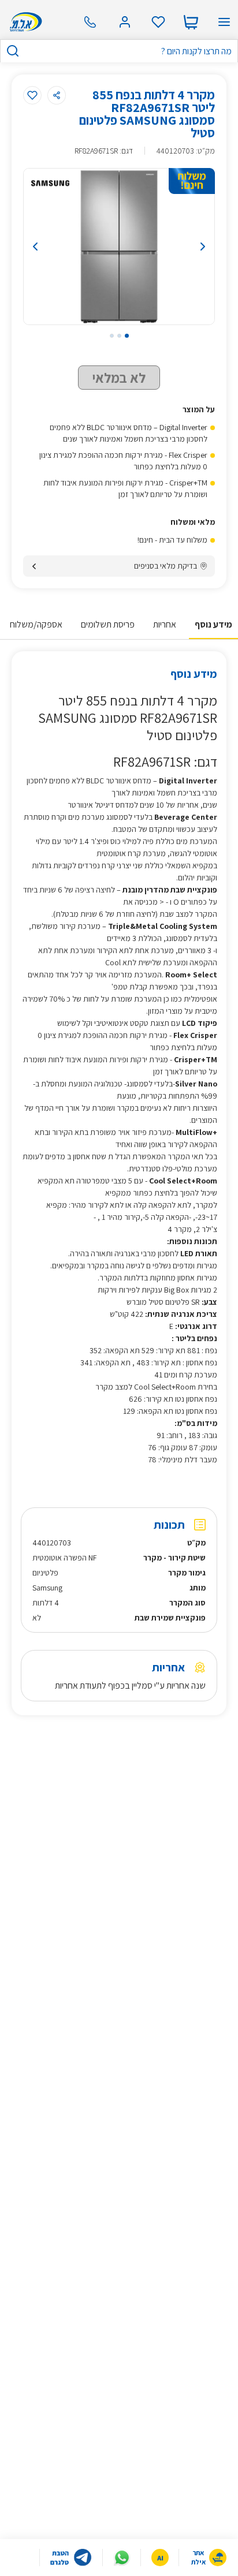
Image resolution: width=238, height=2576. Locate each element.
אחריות (165, 624)
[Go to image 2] (119, 336)
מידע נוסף (213, 624)
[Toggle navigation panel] (224, 22)
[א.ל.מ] (24, 22)
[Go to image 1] (127, 336)
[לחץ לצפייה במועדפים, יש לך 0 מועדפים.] (158, 22)
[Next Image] (188, 247)
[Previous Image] (50, 247)
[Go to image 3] (112, 336)
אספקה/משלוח (36, 624)
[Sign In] (125, 22)
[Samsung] (50, 183)
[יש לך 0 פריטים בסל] (191, 22)
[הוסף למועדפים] (32, 95)
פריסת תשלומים (108, 624)
